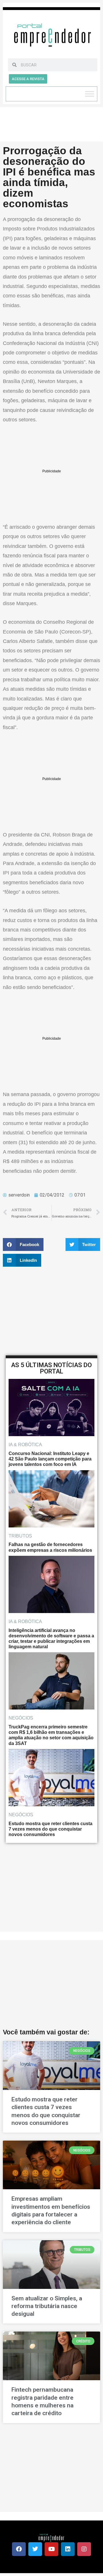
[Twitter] (35, 2549)
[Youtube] (51, 2549)
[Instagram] (84, 2549)
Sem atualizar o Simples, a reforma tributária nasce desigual (47, 2306)
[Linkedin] (68, 2549)
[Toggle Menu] (90, 94)
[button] (23, 1244)
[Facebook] (19, 2549)
